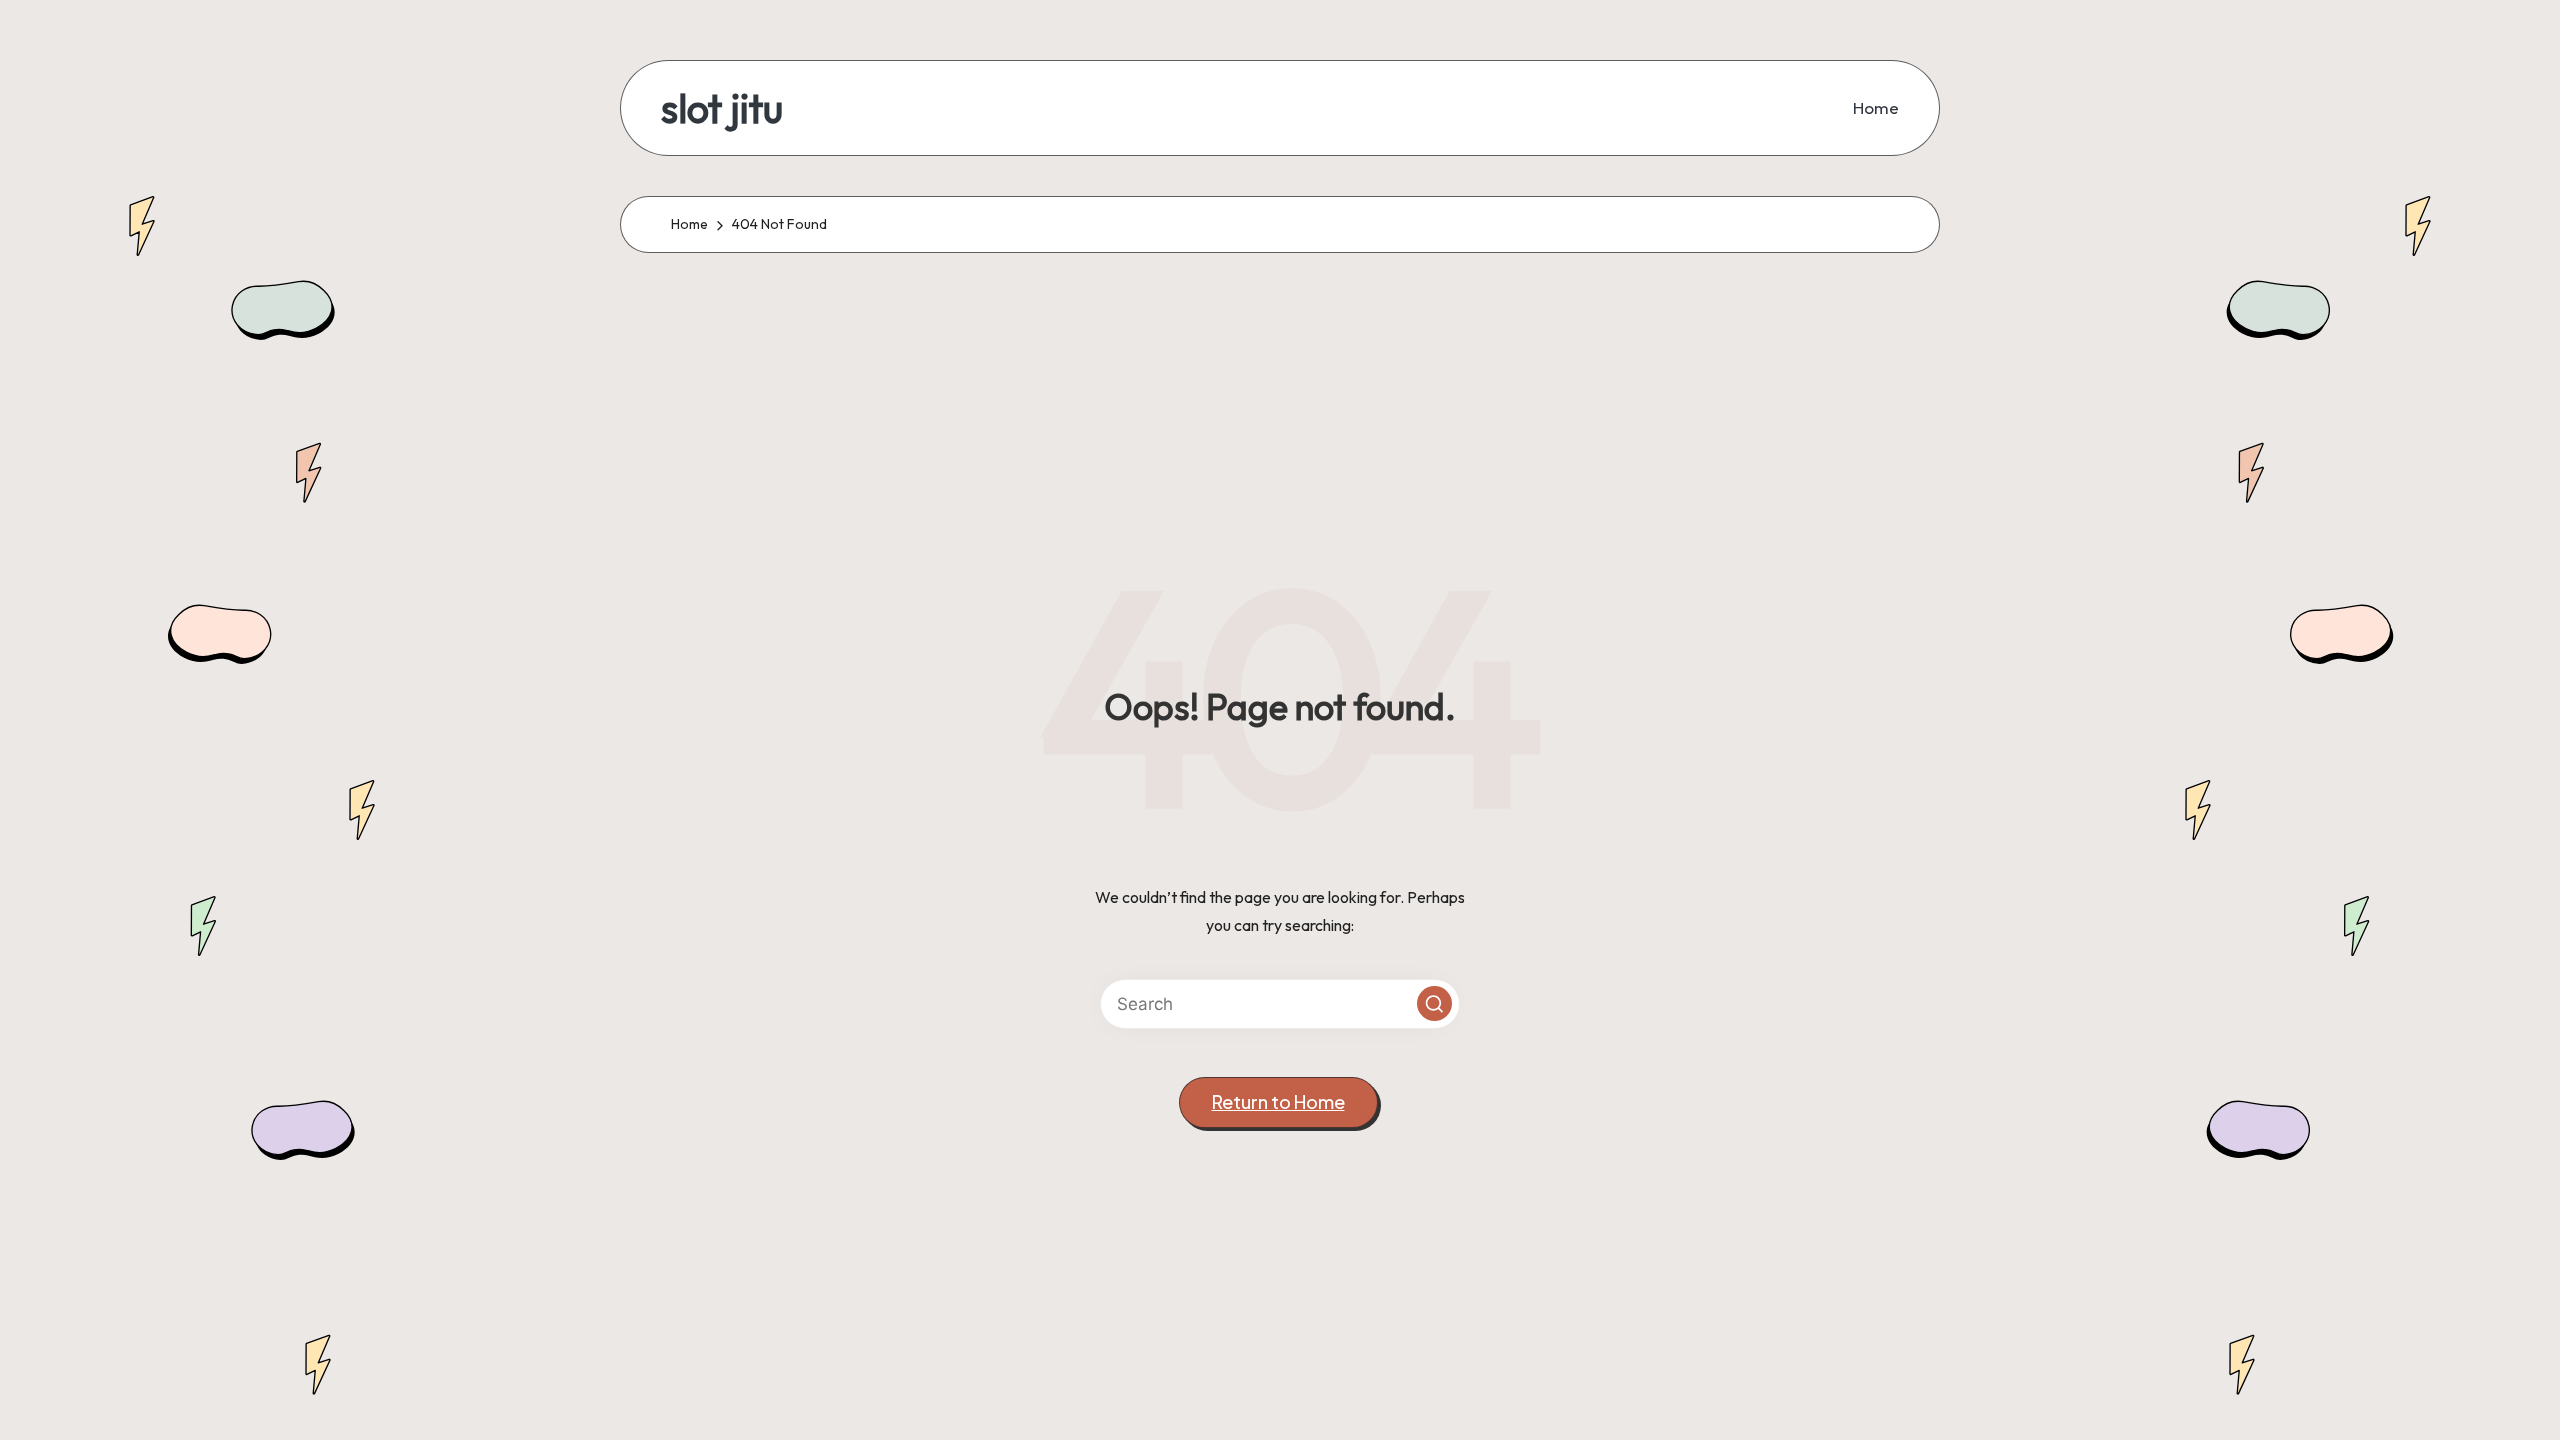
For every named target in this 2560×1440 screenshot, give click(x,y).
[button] (1434, 1003)
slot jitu (722, 108)
